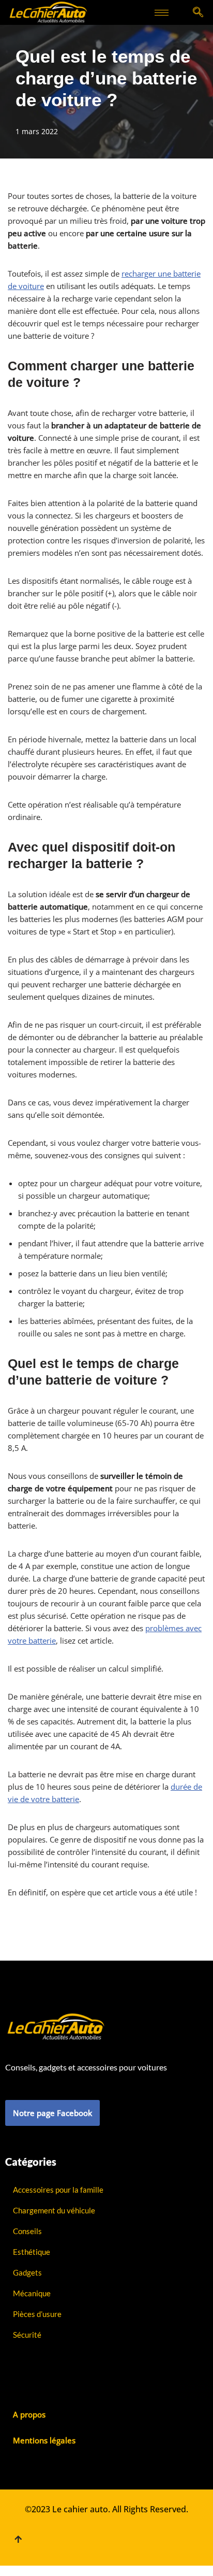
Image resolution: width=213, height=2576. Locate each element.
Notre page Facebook (52, 2113)
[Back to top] (18, 2539)
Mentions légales (44, 2440)
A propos (29, 2414)
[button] (198, 13)
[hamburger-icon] (162, 13)
